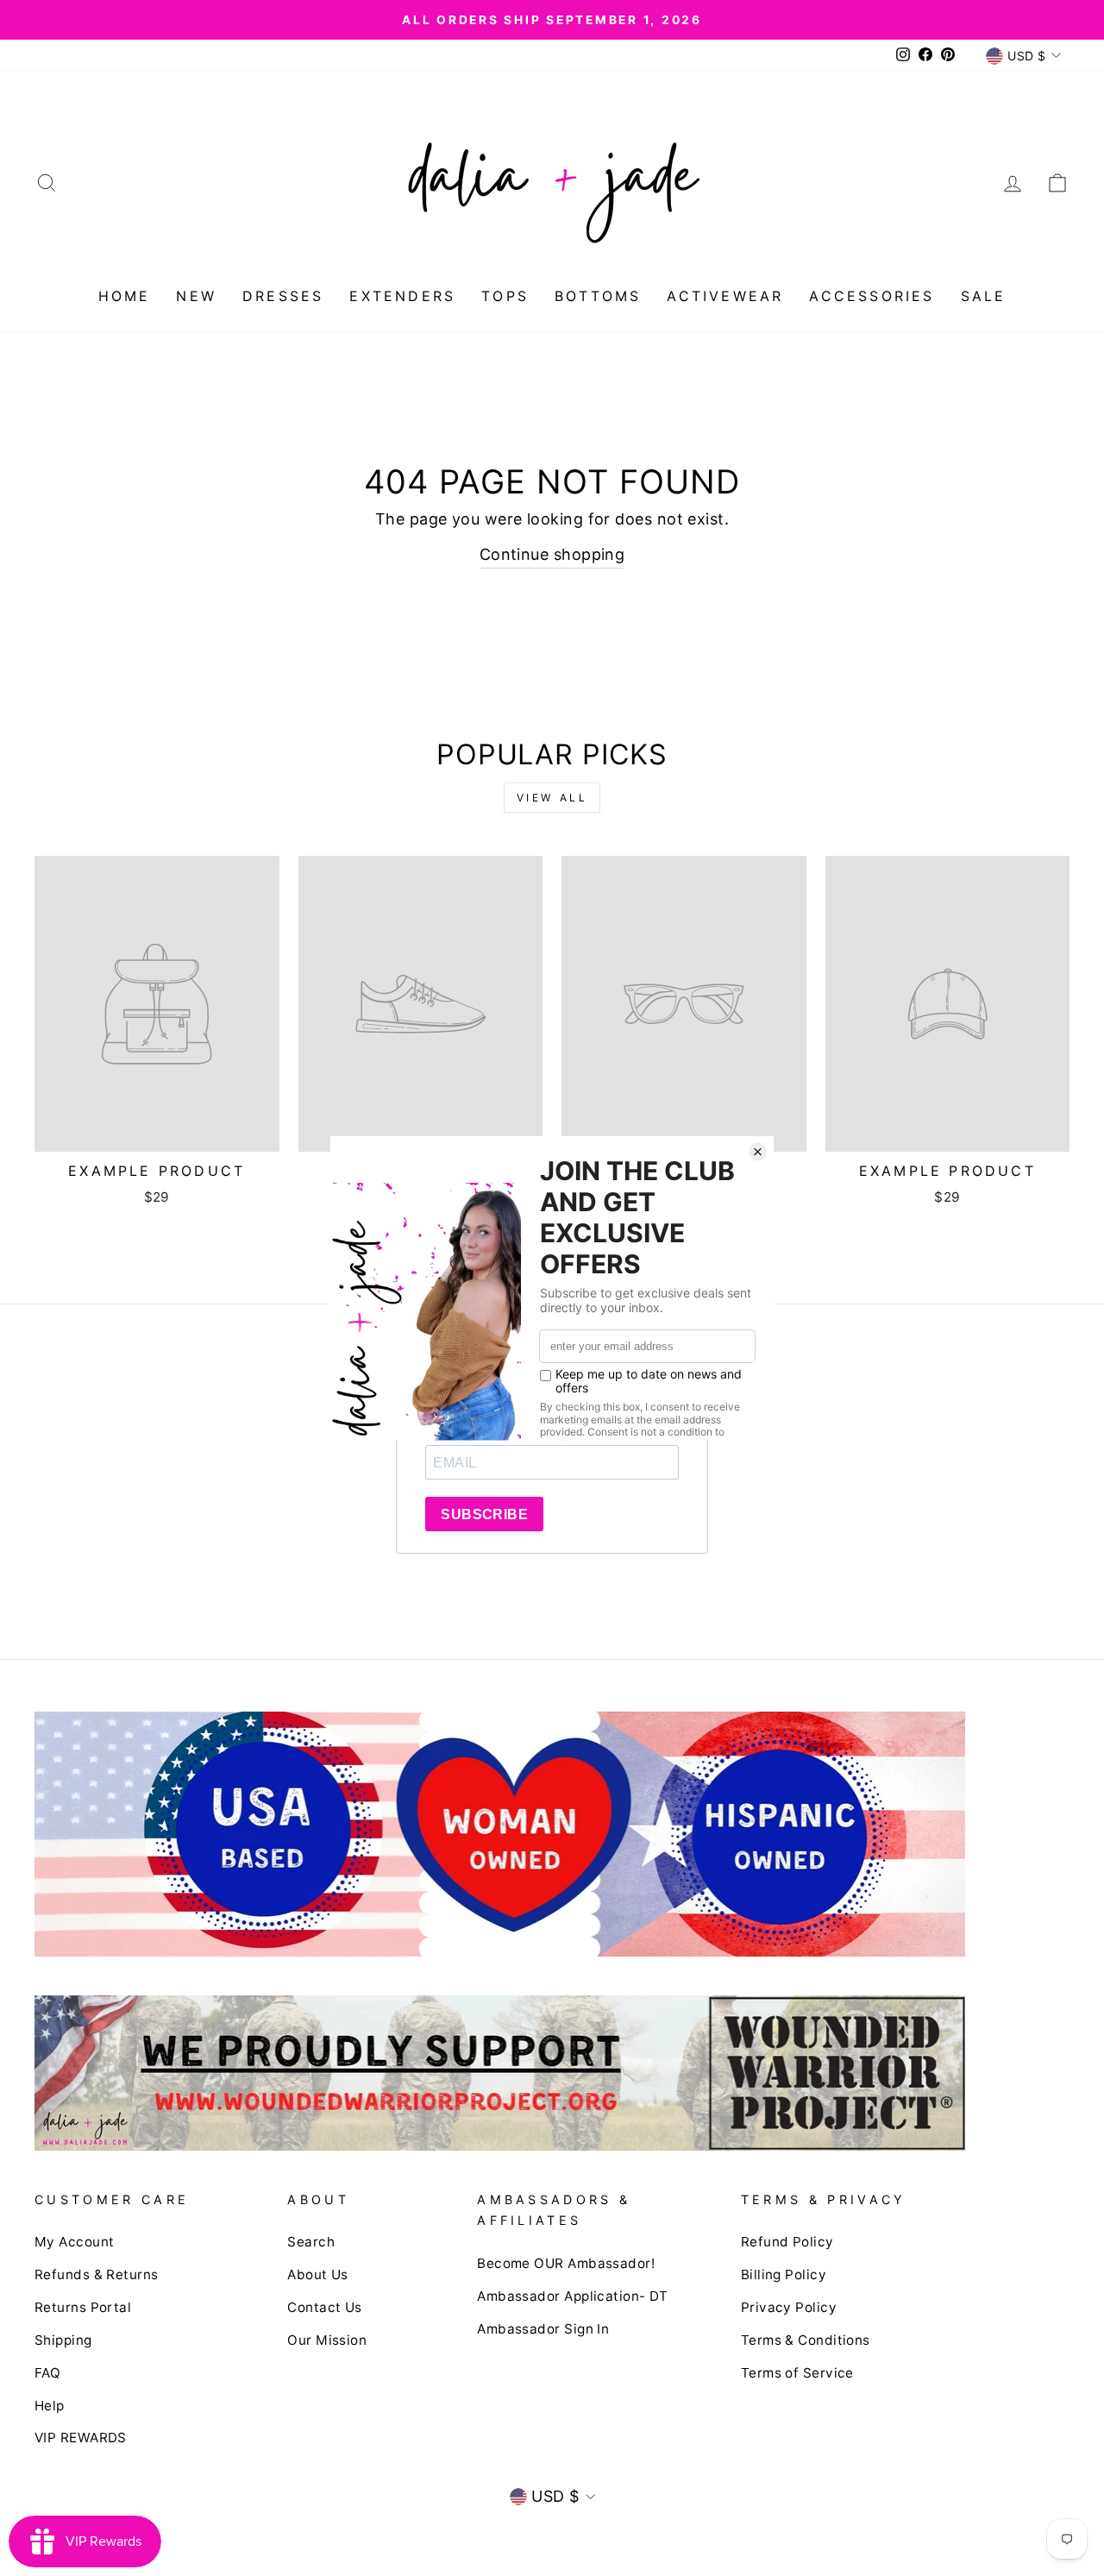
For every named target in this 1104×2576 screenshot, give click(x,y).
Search (311, 2242)
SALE (984, 296)
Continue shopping (552, 554)
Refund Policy (787, 2242)
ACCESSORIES (872, 296)
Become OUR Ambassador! (566, 2263)
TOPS (505, 296)
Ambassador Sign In (543, 2329)
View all (552, 798)
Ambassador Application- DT (573, 2296)
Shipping (63, 2340)
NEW (196, 296)
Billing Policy (784, 2274)
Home (125, 296)
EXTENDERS (402, 296)
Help (50, 2406)
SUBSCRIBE (484, 1514)
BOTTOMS (598, 296)
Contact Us (325, 2307)
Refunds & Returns (97, 2274)
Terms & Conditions (806, 2340)
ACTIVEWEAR (725, 296)
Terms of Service (797, 2373)
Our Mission (327, 2340)
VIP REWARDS (81, 2438)
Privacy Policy (789, 2307)
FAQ (47, 2373)
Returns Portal (83, 2307)
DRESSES (283, 296)
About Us (318, 2274)
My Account (75, 2242)
